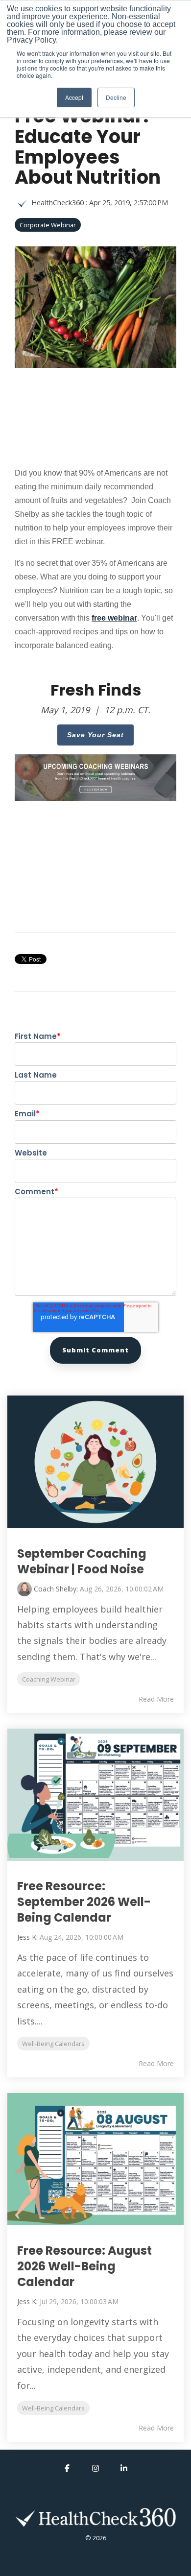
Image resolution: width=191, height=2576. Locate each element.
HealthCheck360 (58, 203)
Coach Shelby (55, 1589)
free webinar (114, 618)
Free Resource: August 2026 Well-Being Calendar (84, 2266)
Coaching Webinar (49, 1679)
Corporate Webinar (48, 225)
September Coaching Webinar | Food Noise (82, 1561)
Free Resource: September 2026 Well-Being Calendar (84, 1902)
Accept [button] (74, 97)
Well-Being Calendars (53, 2044)
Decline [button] (116, 97)
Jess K (27, 1937)
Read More (156, 1699)
